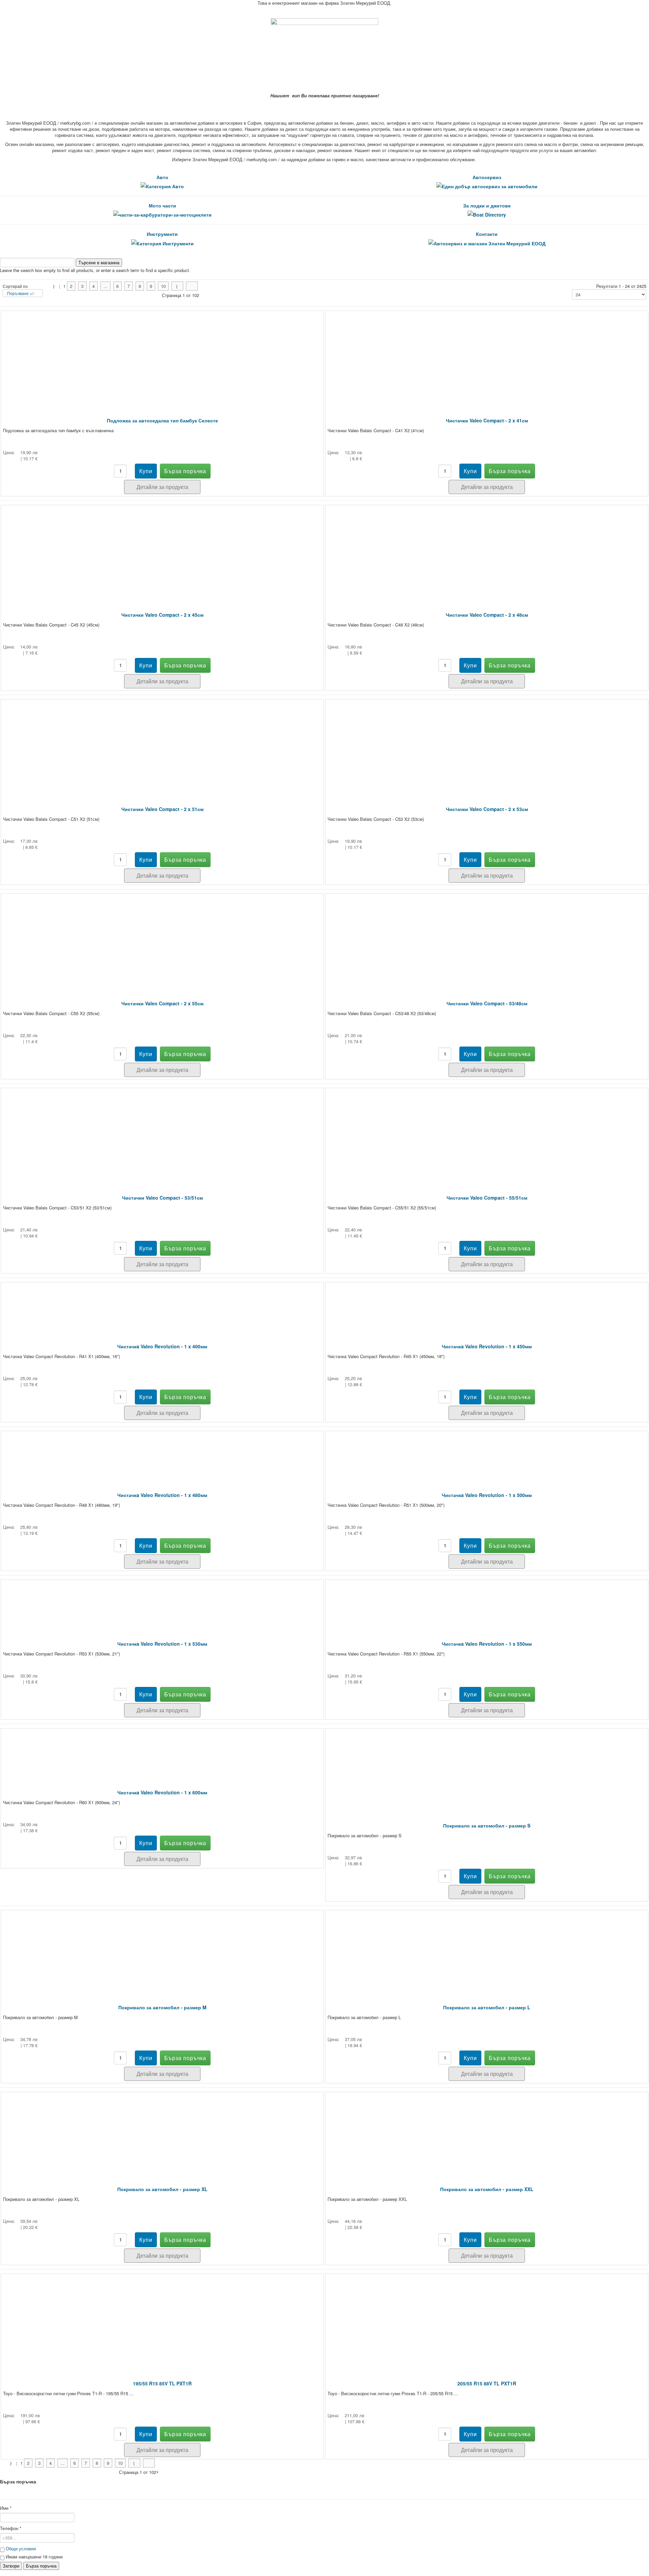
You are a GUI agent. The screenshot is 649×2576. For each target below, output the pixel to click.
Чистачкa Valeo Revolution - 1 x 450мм (487, 1346)
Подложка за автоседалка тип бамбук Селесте (162, 420)
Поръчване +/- (21, 293)
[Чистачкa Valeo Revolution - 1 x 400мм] (162, 1303)
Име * (6, 2508)
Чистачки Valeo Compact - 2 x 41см (487, 420)
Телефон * (11, 2528)
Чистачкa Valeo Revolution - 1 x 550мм (487, 1644)
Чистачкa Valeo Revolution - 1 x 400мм (162, 1346)
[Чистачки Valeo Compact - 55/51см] (487, 1132)
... (105, 286)
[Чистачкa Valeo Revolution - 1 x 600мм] (162, 1749)
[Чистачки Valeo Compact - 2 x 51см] (162, 743)
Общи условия (21, 2548)
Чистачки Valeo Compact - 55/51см (487, 1198)
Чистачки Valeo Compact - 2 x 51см (162, 809)
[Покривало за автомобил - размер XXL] (487, 2129)
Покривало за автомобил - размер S (487, 1825)
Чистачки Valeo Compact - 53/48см (487, 1003)
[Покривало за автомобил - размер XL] (162, 2129)
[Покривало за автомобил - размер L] (487, 1948)
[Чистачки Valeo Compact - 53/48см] (487, 937)
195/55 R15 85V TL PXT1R (162, 2383)
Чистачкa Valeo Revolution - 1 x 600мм (162, 1792)
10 (163, 286)
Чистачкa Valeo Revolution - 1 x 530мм (162, 1644)
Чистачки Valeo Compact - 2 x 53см (487, 809)
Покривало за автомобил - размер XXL (487, 2189)
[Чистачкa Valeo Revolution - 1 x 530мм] (162, 1601)
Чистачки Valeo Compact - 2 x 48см (487, 615)
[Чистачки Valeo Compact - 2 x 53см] (487, 743)
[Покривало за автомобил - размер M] (162, 1948)
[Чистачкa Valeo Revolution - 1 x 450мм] (487, 1303)
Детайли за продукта (162, 487)
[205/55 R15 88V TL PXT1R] (487, 2317)
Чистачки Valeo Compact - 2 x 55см (162, 1003)
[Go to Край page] (192, 286)
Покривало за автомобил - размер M (162, 2007)
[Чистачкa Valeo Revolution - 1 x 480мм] (162, 1452)
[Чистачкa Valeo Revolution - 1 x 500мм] (487, 1452)
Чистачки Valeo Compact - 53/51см (162, 1198)
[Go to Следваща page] (177, 286)
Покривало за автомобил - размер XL (162, 2189)
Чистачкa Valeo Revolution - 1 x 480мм (162, 1495)
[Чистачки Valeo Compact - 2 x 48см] (487, 549)
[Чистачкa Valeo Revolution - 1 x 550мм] (487, 1601)
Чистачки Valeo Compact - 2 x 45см (162, 615)
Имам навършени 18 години (33, 2557)
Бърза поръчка (41, 2566)
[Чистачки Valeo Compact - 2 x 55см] (162, 937)
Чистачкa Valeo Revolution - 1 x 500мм (487, 1495)
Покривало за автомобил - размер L (487, 2007)
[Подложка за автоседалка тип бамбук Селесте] (162, 354)
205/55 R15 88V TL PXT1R (487, 2383)
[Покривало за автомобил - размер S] (487, 1766)
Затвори (11, 2566)
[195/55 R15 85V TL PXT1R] (162, 2317)
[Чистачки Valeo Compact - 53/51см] (162, 1132)
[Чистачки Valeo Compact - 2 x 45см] (162, 549)
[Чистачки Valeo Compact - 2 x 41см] (487, 354)
